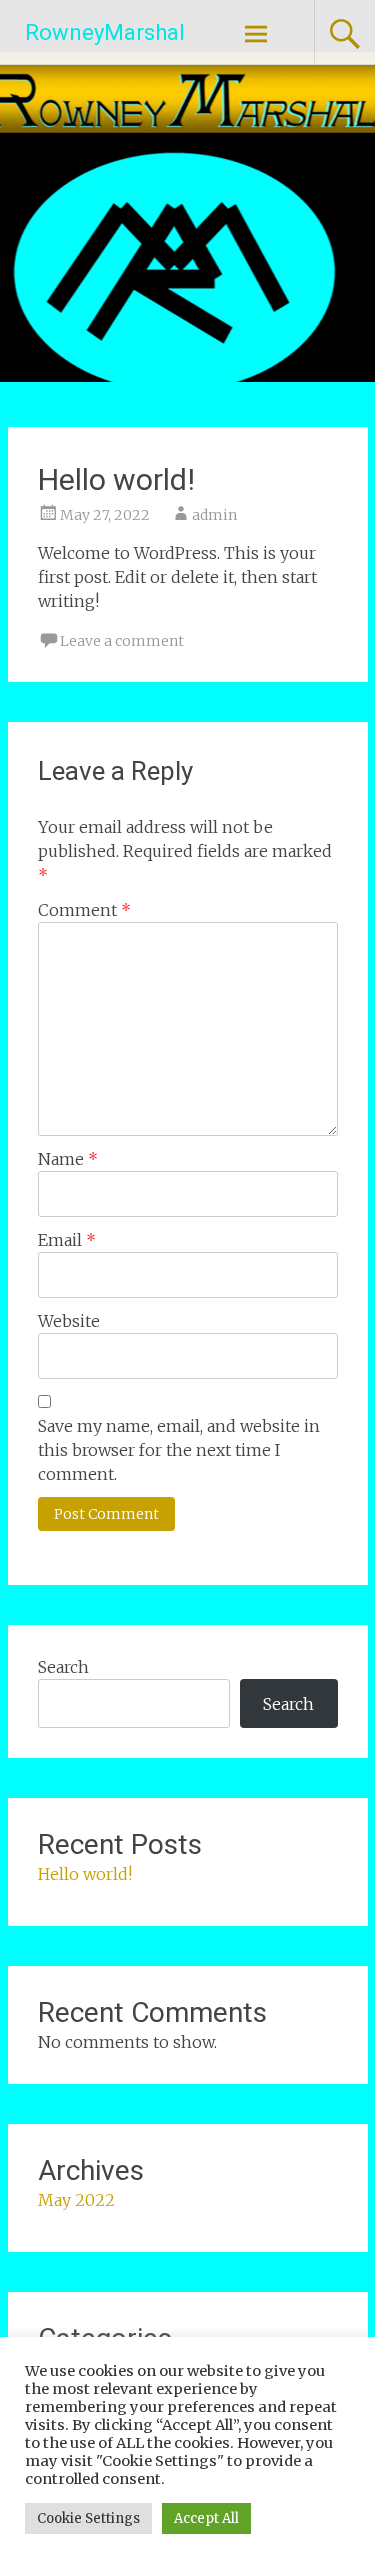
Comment (84, 910)
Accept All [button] (206, 2518)
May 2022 (76, 2200)
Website (69, 1321)
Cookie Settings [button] (88, 2518)
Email (67, 1240)
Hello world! (85, 1874)
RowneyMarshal (105, 32)
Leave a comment (122, 641)
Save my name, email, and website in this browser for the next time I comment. (179, 1450)
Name (68, 1159)
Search (63, 1667)
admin (214, 515)
